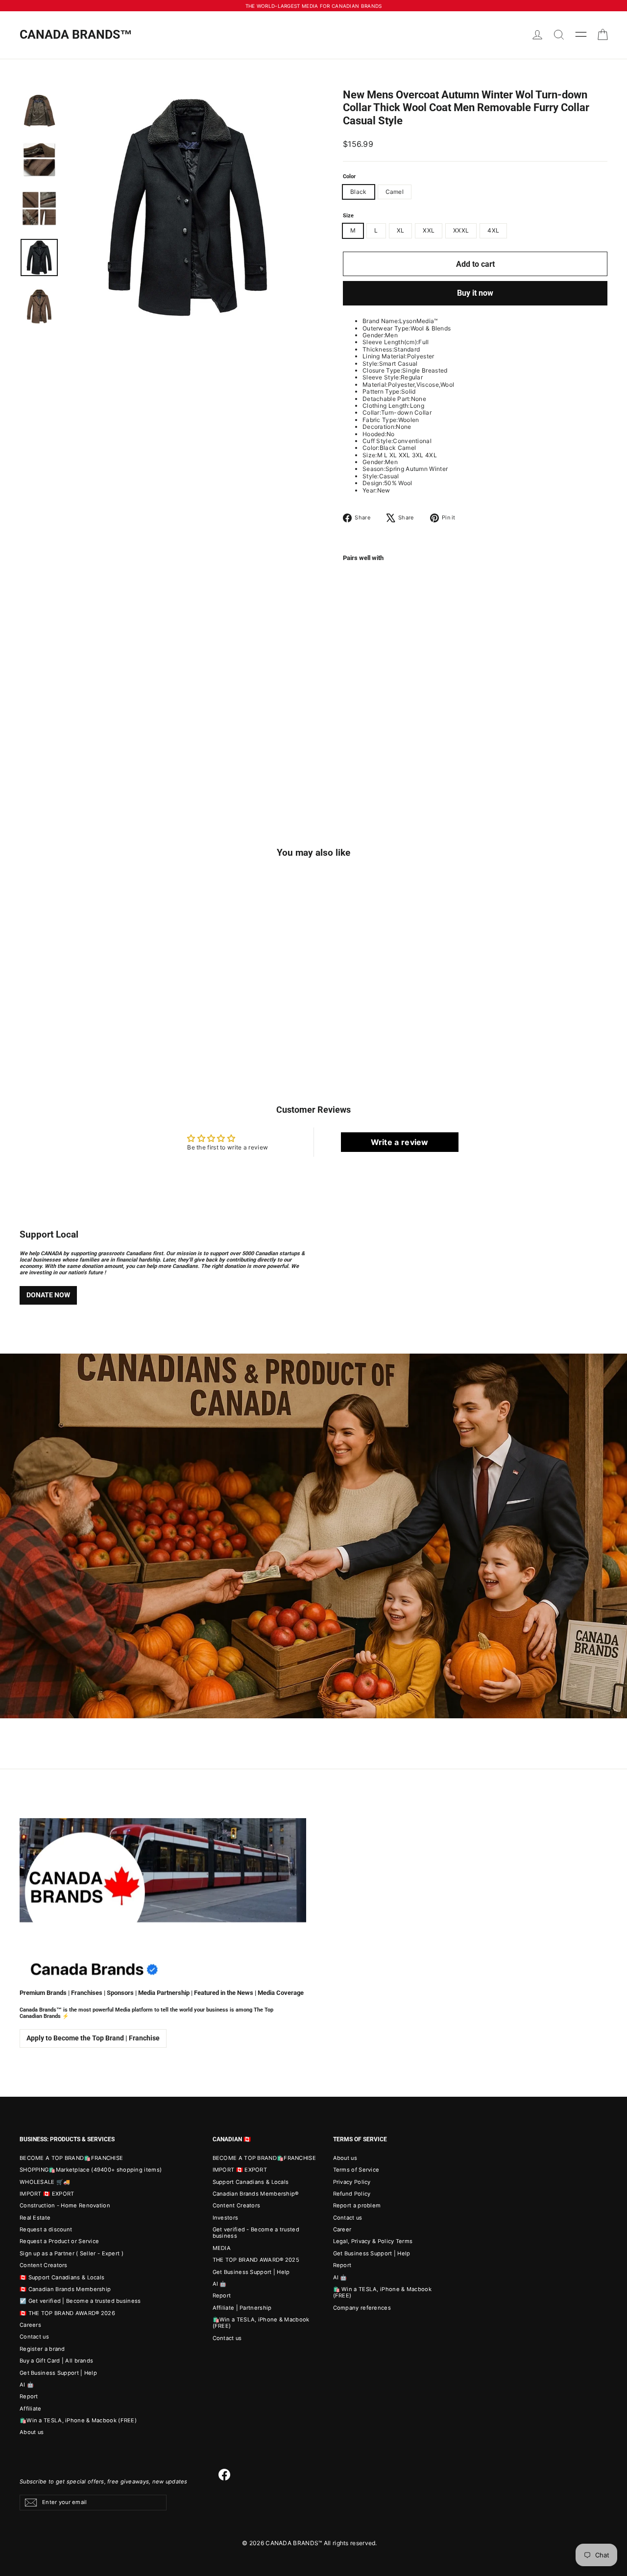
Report (29, 2396)
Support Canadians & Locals (251, 2182)
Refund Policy (352, 2194)
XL (401, 230)
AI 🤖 (27, 2385)
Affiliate (31, 2409)
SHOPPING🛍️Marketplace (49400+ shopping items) (91, 2170)
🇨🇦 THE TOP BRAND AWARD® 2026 (67, 2313)
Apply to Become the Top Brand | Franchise (93, 2038)
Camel (395, 192)
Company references (362, 2308)
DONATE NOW (48, 1295)
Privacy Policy (352, 2182)
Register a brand (42, 2349)
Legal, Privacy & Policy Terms (373, 2241)
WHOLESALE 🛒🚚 (45, 2182)
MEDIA (222, 2248)
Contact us (34, 2337)
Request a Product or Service (59, 2241)
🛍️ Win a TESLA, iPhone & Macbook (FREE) (382, 2292)
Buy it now (475, 293)
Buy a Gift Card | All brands (56, 2361)
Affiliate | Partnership (242, 2308)
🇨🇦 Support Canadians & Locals (62, 2277)
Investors (226, 2218)
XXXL (461, 230)
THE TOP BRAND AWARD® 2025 (256, 2260)
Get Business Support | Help (58, 2373)
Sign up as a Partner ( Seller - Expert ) (72, 2253)
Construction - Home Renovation (65, 2205)
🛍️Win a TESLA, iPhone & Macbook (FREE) (78, 2420)
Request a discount (46, 2229)
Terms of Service (356, 2170)
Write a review (400, 1142)
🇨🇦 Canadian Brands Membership (65, 2289)
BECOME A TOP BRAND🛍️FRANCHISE (71, 2158)
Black (359, 192)
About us (32, 2432)
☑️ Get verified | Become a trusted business (80, 2301)
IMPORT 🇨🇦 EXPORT (47, 2194)
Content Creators (44, 2265)
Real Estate (35, 2218)
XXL (429, 230)
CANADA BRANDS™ (76, 35)
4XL (493, 230)
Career (342, 2229)
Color (349, 177)
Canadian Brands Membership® (256, 2194)
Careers (30, 2325)
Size (348, 216)
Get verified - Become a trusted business (256, 2233)
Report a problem (357, 2205)
